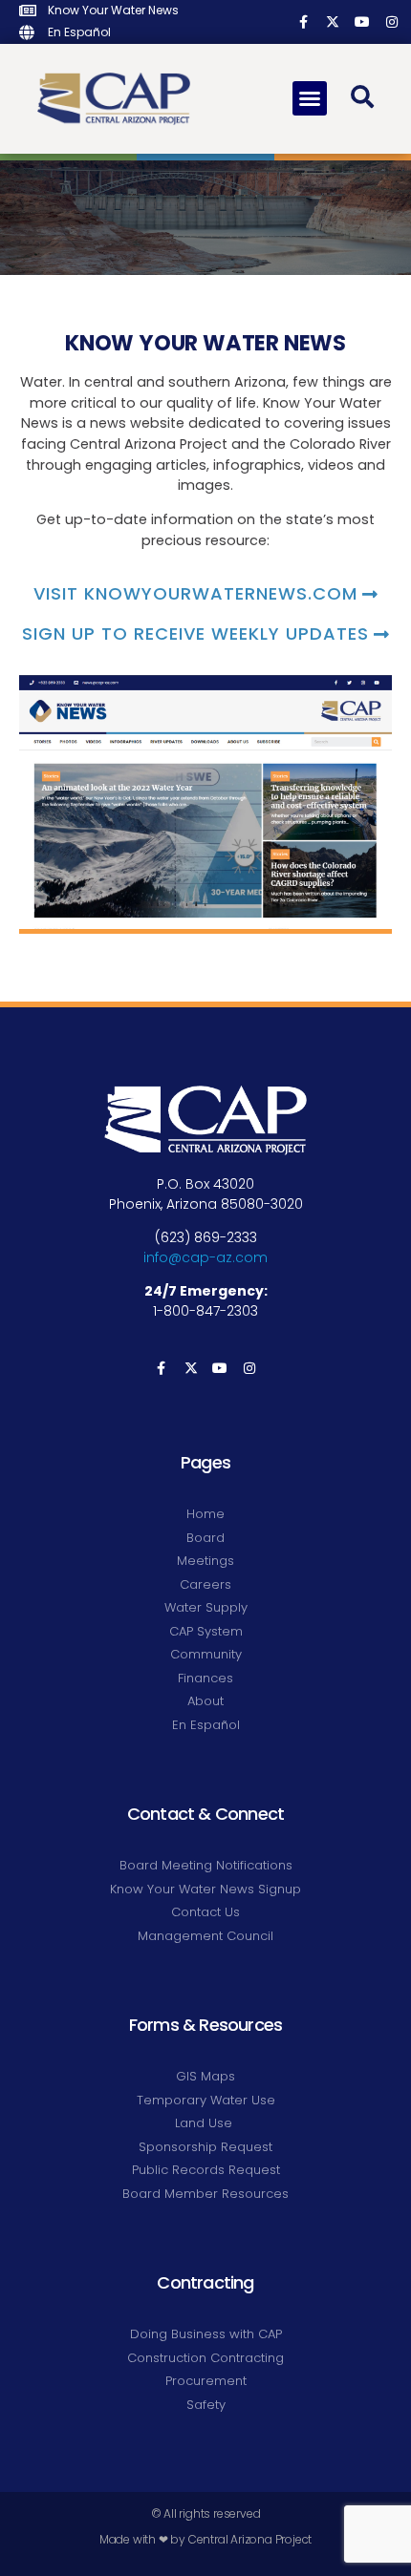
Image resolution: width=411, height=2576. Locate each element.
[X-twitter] (333, 21)
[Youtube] (362, 21)
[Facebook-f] (303, 21)
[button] (310, 98)
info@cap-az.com (205, 1257)
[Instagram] (391, 21)
